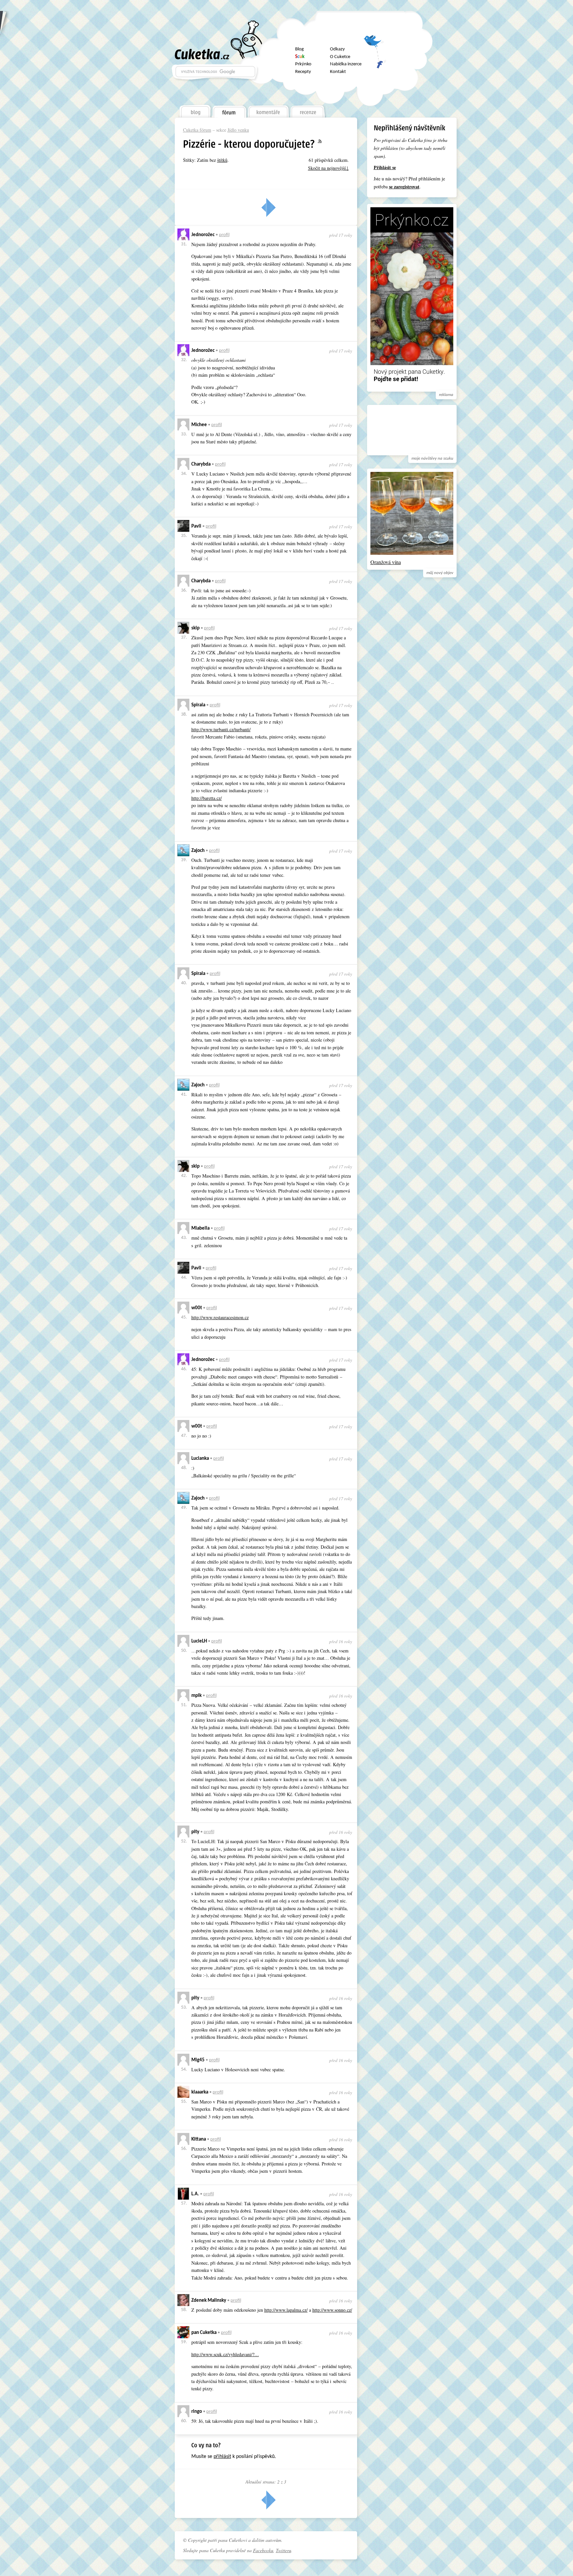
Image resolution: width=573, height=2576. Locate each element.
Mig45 (198, 2060)
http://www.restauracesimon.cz (220, 1317)
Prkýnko (303, 64)
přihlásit (222, 2457)
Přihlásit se (385, 167)
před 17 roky (341, 235)
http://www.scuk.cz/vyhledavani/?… (225, 2354)
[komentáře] (268, 110)
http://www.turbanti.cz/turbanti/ (221, 729)
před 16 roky (341, 1642)
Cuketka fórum (197, 130)
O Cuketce (340, 57)
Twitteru (284, 2550)
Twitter (375, 44)
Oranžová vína (386, 562)
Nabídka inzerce (346, 64)
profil (224, 235)
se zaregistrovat (404, 187)
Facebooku (263, 2550)
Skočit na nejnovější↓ (328, 168)
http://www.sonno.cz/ (332, 2310)
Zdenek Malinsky (209, 2301)
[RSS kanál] (324, 142)
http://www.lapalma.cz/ (286, 2310)
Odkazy (337, 49)
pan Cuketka (204, 2333)
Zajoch (198, 851)
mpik (196, 1696)
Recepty (303, 72)
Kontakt (338, 72)
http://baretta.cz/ (207, 798)
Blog (299, 49)
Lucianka (200, 1459)
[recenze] (308, 110)
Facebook (375, 61)
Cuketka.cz (202, 54)
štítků (222, 160)
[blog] (195, 110)
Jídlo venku (238, 130)
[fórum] (229, 110)
